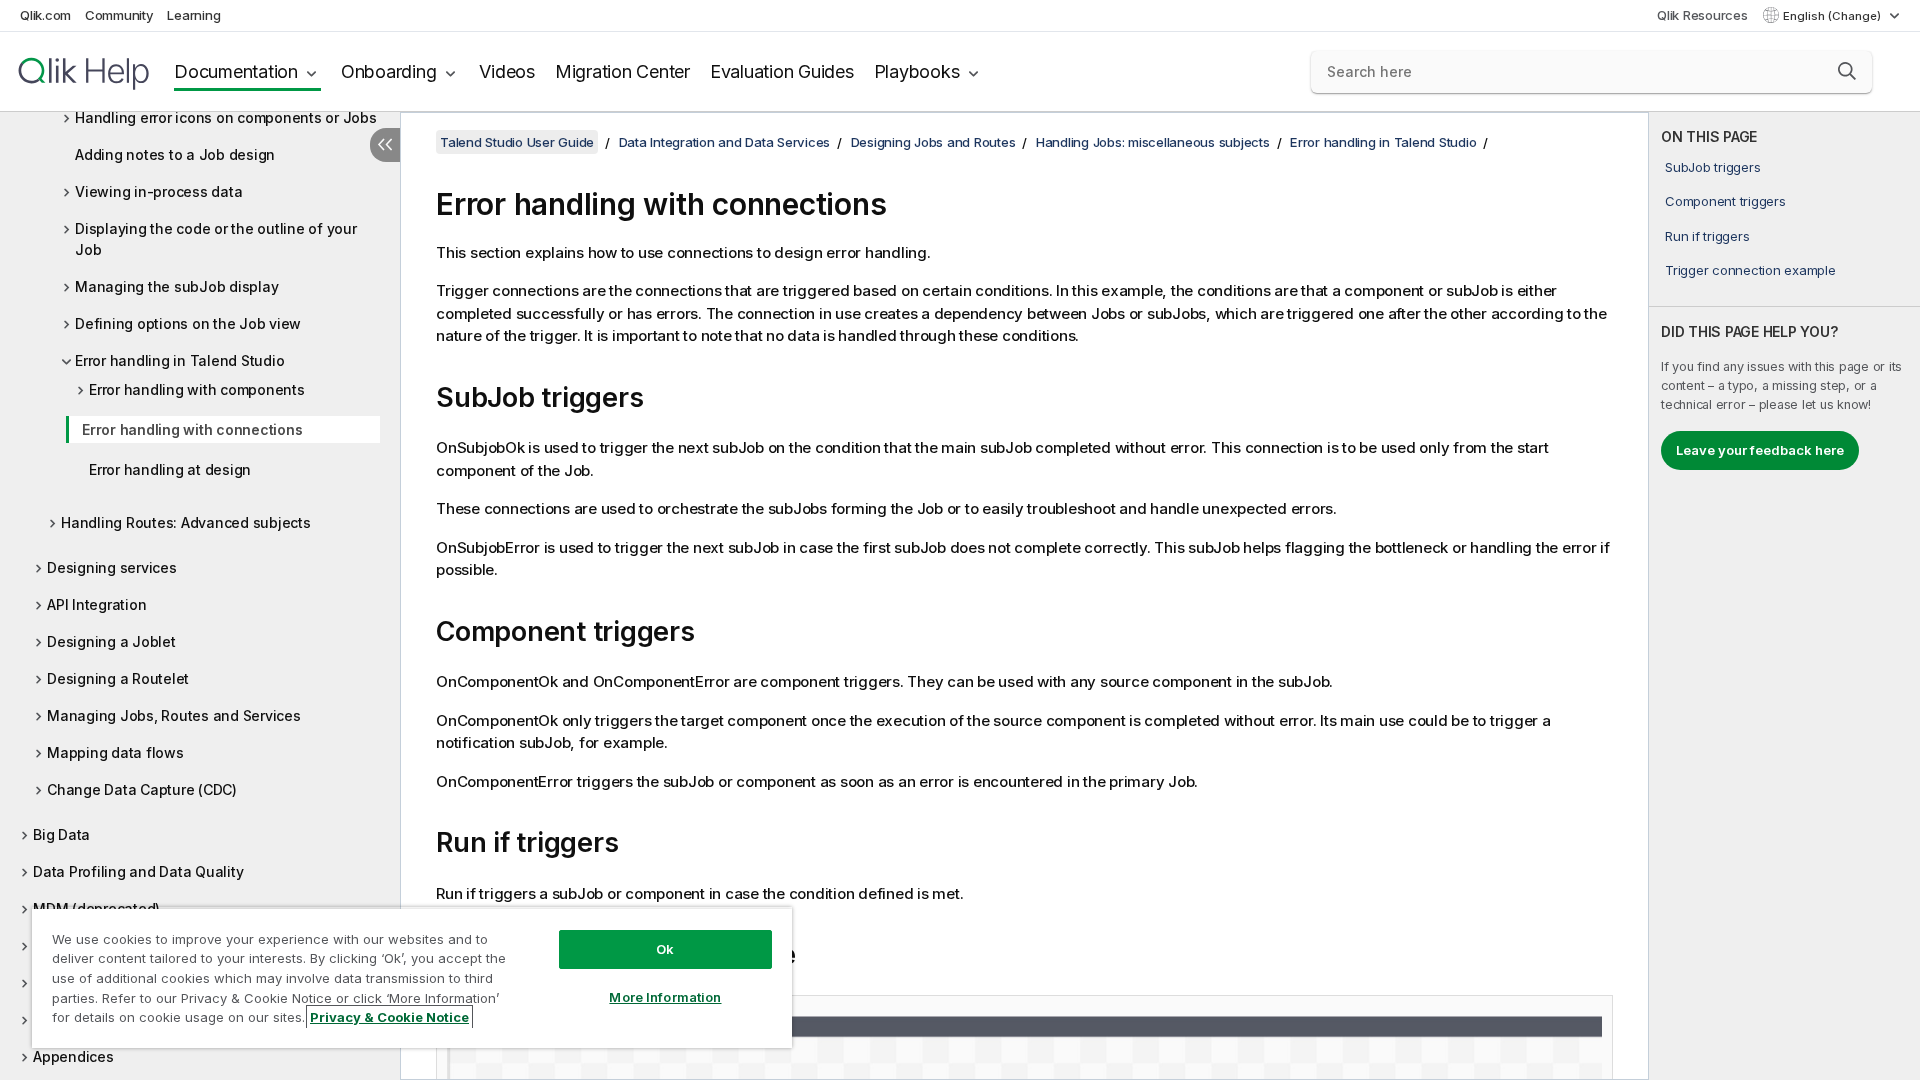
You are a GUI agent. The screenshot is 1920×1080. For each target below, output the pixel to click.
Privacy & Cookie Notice (389, 1017)
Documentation (236, 71)
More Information (665, 997)
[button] (1847, 71)
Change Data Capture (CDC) (142, 789)
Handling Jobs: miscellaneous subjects (1153, 142)
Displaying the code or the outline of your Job (216, 239)
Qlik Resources (1702, 15)
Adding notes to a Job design (175, 154)
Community (119, 15)
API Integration (96, 604)
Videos (507, 71)
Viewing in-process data (158, 191)
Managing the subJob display (176, 286)
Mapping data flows (115, 752)
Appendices (73, 1056)
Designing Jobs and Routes (933, 142)
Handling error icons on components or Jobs (226, 117)
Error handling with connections (192, 429)
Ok (665, 949)
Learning (193, 15)
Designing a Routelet (118, 678)
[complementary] (1784, 596)
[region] (412, 977)
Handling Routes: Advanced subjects (186, 522)
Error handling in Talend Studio (179, 360)
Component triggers (1725, 201)
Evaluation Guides (782, 71)
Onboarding (389, 71)
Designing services (112, 567)
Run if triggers (1707, 236)
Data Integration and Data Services (725, 142)
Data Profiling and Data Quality (138, 871)
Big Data (61, 834)
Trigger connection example (1750, 270)
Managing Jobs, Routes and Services (174, 715)
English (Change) (1833, 16)
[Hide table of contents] (385, 145)
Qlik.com (45, 15)
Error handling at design (170, 469)
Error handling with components (197, 389)
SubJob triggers (1712, 167)
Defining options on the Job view (188, 323)
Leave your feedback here (1760, 450)
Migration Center (622, 71)
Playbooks (917, 71)
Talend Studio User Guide (517, 142)
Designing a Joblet (111, 641)
